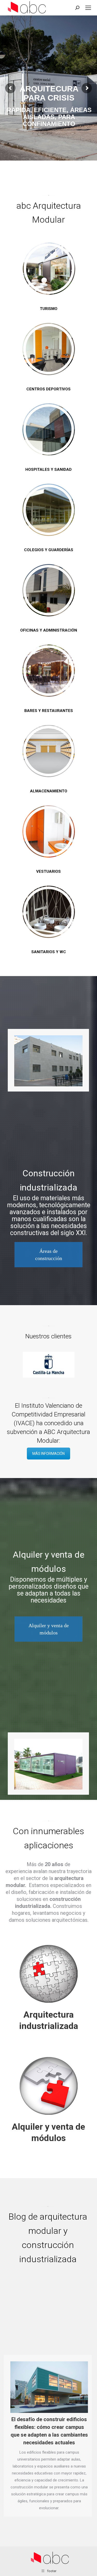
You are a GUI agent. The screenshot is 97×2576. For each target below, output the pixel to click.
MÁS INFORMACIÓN (48, 1454)
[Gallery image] (48, 1061)
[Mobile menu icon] (88, 8)
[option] (48, 1365)
